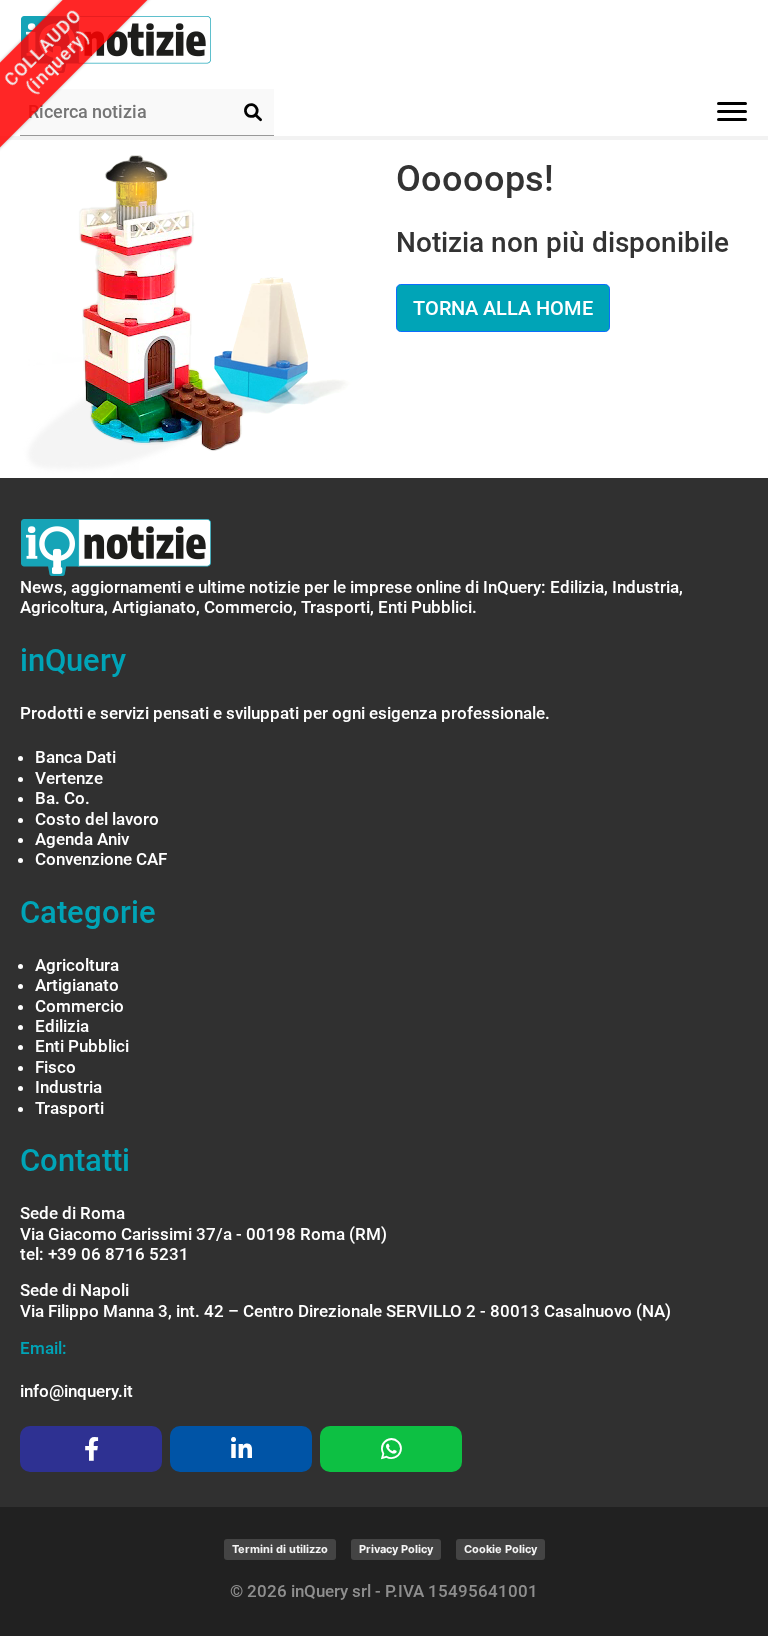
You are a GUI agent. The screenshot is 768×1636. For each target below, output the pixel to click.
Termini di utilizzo (280, 1549)
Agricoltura (77, 965)
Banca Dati (75, 757)
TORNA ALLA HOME (503, 308)
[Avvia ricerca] (253, 112)
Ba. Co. (62, 798)
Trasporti (69, 1108)
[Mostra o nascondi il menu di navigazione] (732, 111)
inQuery (73, 660)
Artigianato (77, 985)
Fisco (55, 1067)
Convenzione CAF (101, 859)
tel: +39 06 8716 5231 (104, 1254)
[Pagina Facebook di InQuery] (91, 1449)
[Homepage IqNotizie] (155, 44)
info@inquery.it (76, 1391)
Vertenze (69, 778)
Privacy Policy (396, 1549)
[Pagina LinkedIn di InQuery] (241, 1449)
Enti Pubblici (82, 1046)
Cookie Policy (500, 1549)
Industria (68, 1087)
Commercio (79, 1006)
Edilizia (62, 1026)
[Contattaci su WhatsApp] (391, 1449)
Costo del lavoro (97, 819)
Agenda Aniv (82, 839)
